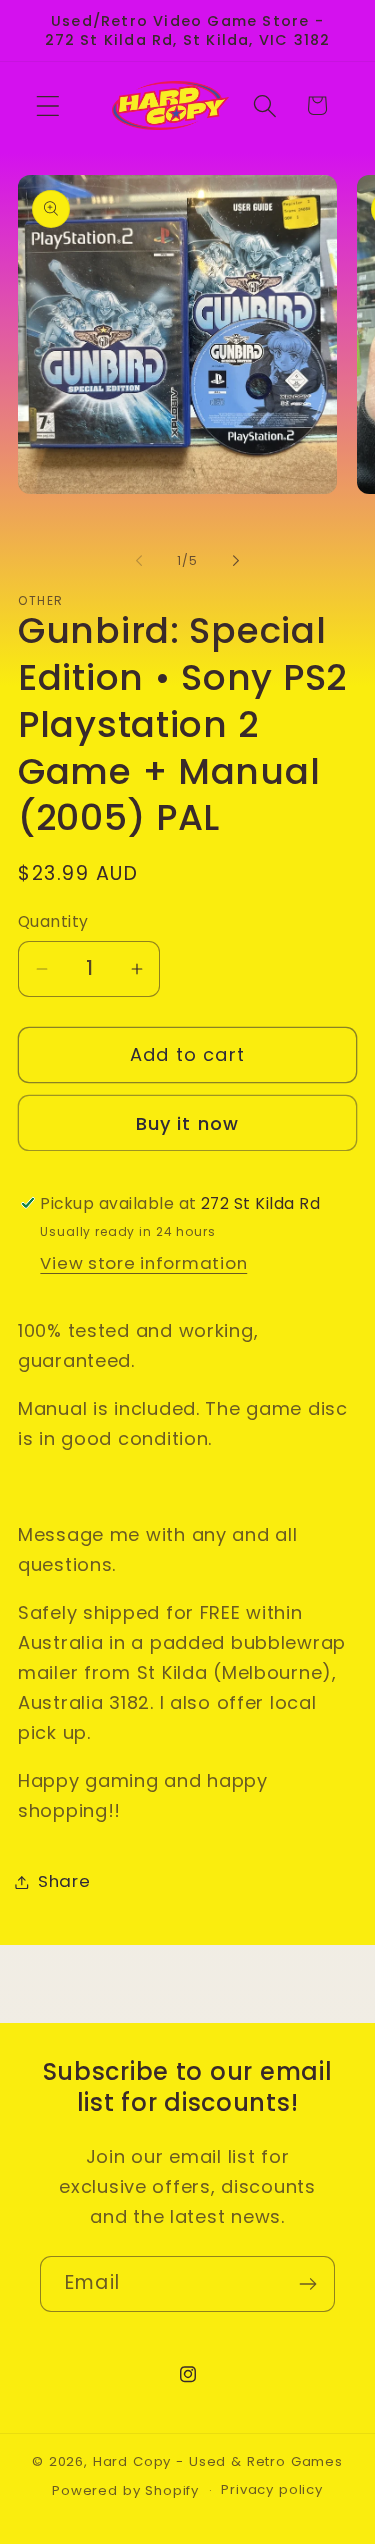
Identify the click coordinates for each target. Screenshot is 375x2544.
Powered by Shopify (125, 2490)
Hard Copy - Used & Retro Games (218, 2461)
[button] (48, 105)
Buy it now (188, 1123)
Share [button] (64, 1881)
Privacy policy (272, 2489)
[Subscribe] (307, 2284)
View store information (143, 1263)
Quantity (53, 921)
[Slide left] (139, 560)
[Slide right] (236, 560)
